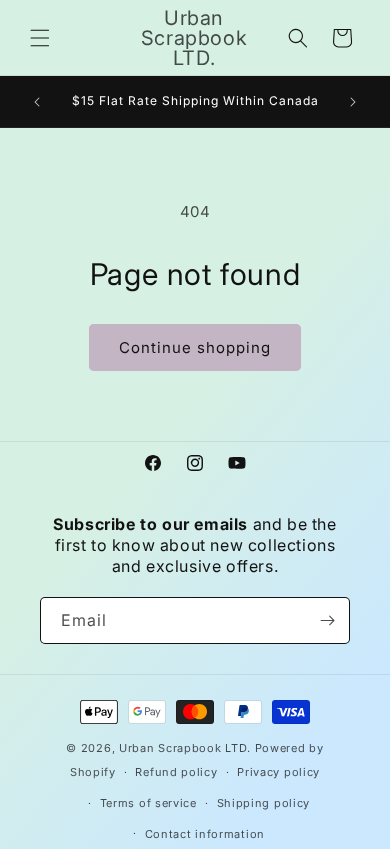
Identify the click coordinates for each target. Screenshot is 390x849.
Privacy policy (278, 772)
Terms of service (148, 803)
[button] (40, 38)
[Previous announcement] (37, 102)
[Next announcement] (353, 102)
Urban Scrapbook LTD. (185, 748)
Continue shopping (195, 347)
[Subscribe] (327, 620)
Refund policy (176, 772)
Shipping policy (264, 803)
